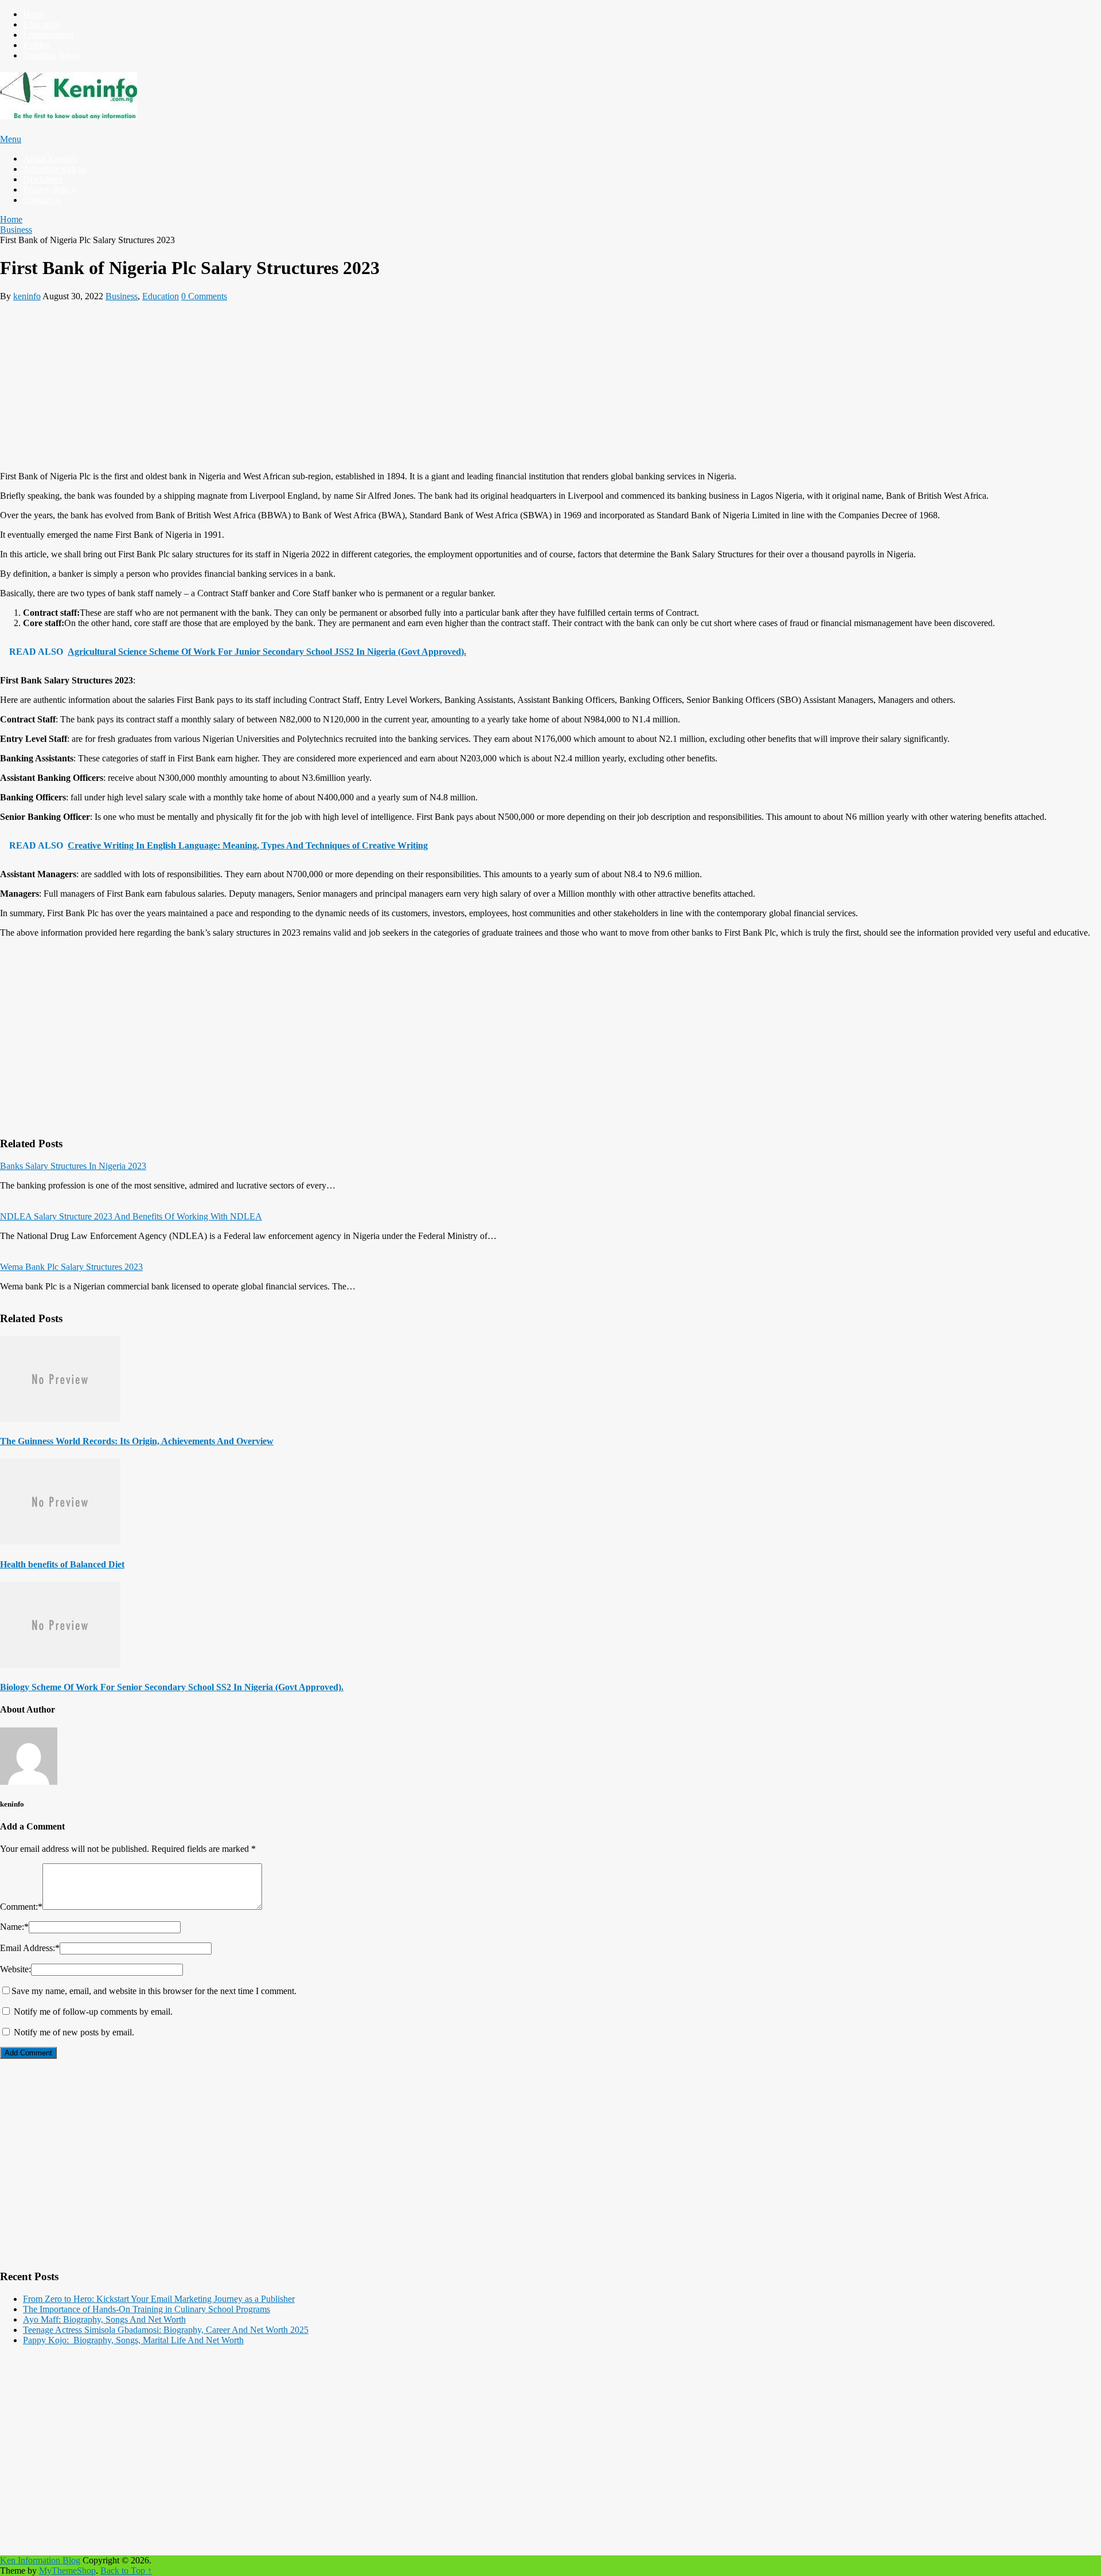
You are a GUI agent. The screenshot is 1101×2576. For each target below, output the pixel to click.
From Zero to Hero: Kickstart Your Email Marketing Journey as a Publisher (159, 2299)
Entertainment (48, 35)
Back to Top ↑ (126, 2571)
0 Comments (204, 296)
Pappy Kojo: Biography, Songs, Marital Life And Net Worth (133, 2340)
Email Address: (30, 1948)
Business (122, 296)
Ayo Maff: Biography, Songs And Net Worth (104, 2319)
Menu (11, 139)
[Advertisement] (344, 382)
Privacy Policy (49, 189)
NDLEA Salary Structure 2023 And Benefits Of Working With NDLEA (131, 1216)
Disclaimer (42, 179)
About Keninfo (50, 159)
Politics (36, 45)
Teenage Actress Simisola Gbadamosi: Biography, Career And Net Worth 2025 (166, 2330)
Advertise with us (55, 169)
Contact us (42, 200)
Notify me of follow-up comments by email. (93, 2012)
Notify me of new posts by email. (74, 2032)
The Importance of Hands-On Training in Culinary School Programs (147, 2309)
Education (41, 24)
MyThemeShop (67, 2571)
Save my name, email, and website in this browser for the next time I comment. (154, 1991)
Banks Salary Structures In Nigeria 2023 (73, 1166)
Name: (14, 1927)
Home (34, 14)
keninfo (27, 296)
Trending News (51, 55)
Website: (15, 1969)
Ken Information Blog (40, 2560)
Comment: (21, 1907)
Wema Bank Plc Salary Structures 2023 (71, 1267)
